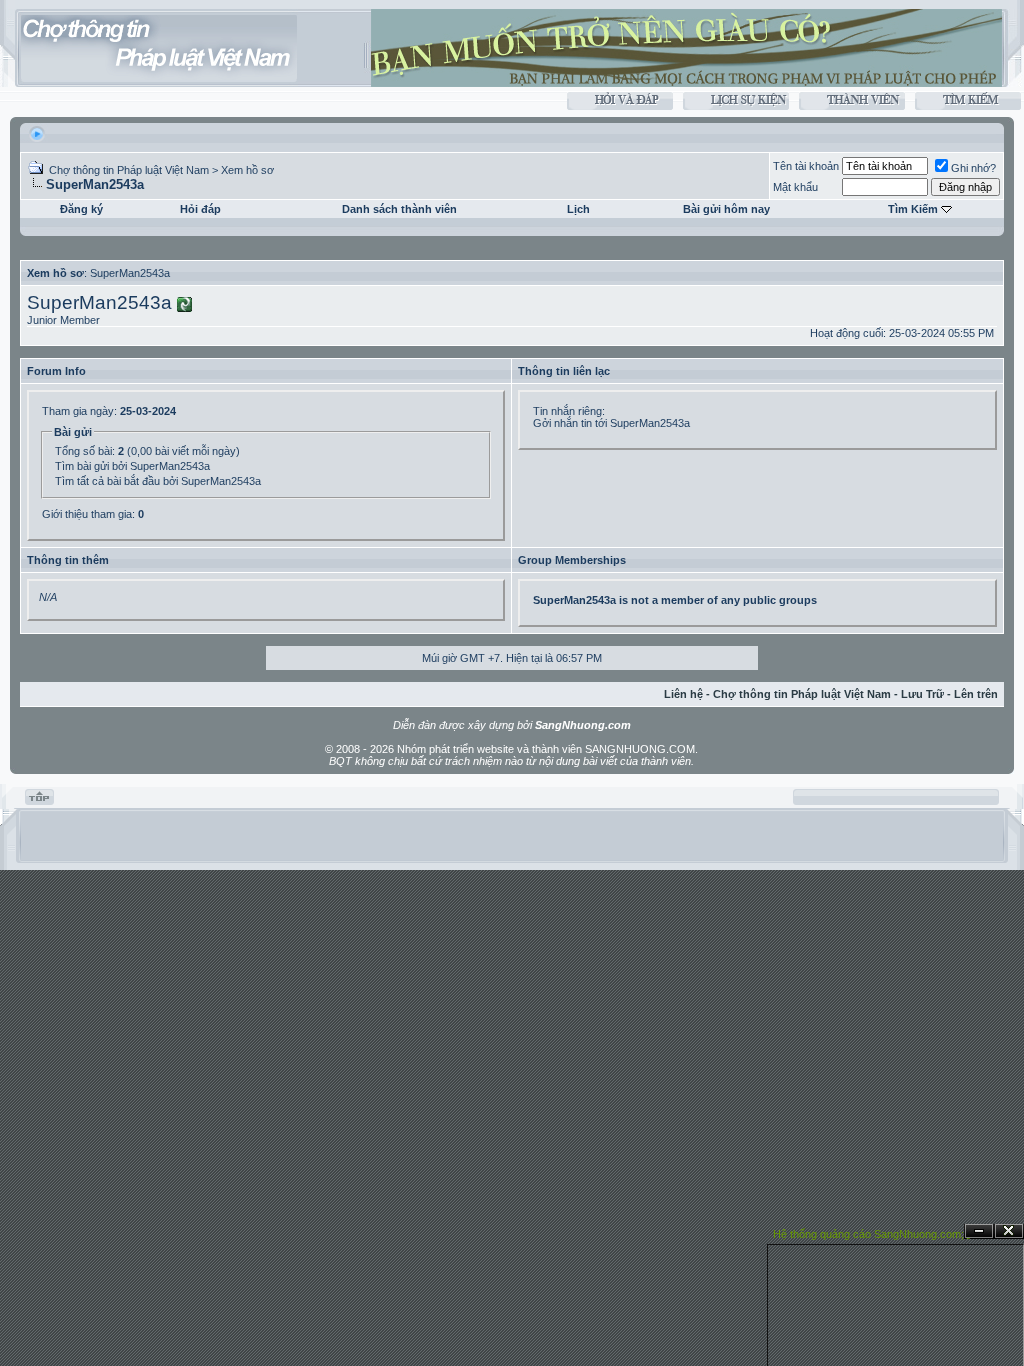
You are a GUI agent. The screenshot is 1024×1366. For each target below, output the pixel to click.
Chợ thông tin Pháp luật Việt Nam (129, 170)
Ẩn (979, 1231)
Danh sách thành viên (399, 209)
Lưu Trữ (922, 694)
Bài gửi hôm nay (726, 209)
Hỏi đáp (200, 209)
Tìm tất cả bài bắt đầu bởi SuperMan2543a (158, 481)
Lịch (578, 209)
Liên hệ (683, 694)
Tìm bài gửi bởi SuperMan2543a (132, 466)
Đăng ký (81, 209)
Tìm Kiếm (913, 209)
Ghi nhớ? (973, 168)
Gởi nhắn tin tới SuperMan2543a (611, 423)
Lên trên (976, 694)
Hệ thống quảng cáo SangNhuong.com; (868, 1234)
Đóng (1009, 1231)
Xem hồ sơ (247, 170)
